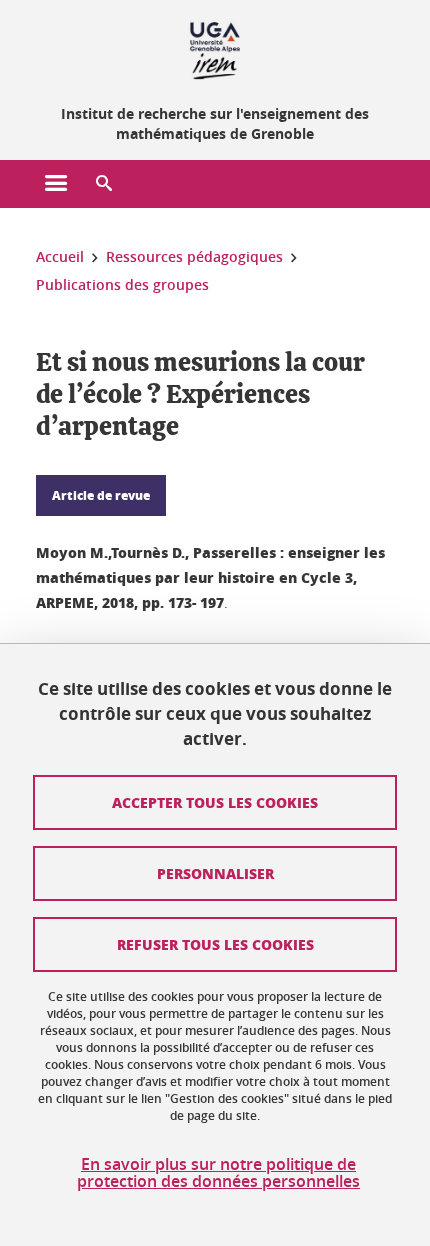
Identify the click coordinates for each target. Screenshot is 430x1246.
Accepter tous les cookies (215, 802)
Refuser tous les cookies (215, 944)
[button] (104, 184)
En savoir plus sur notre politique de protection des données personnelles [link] (218, 1173)
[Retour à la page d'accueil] (215, 48)
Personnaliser (215, 873)
